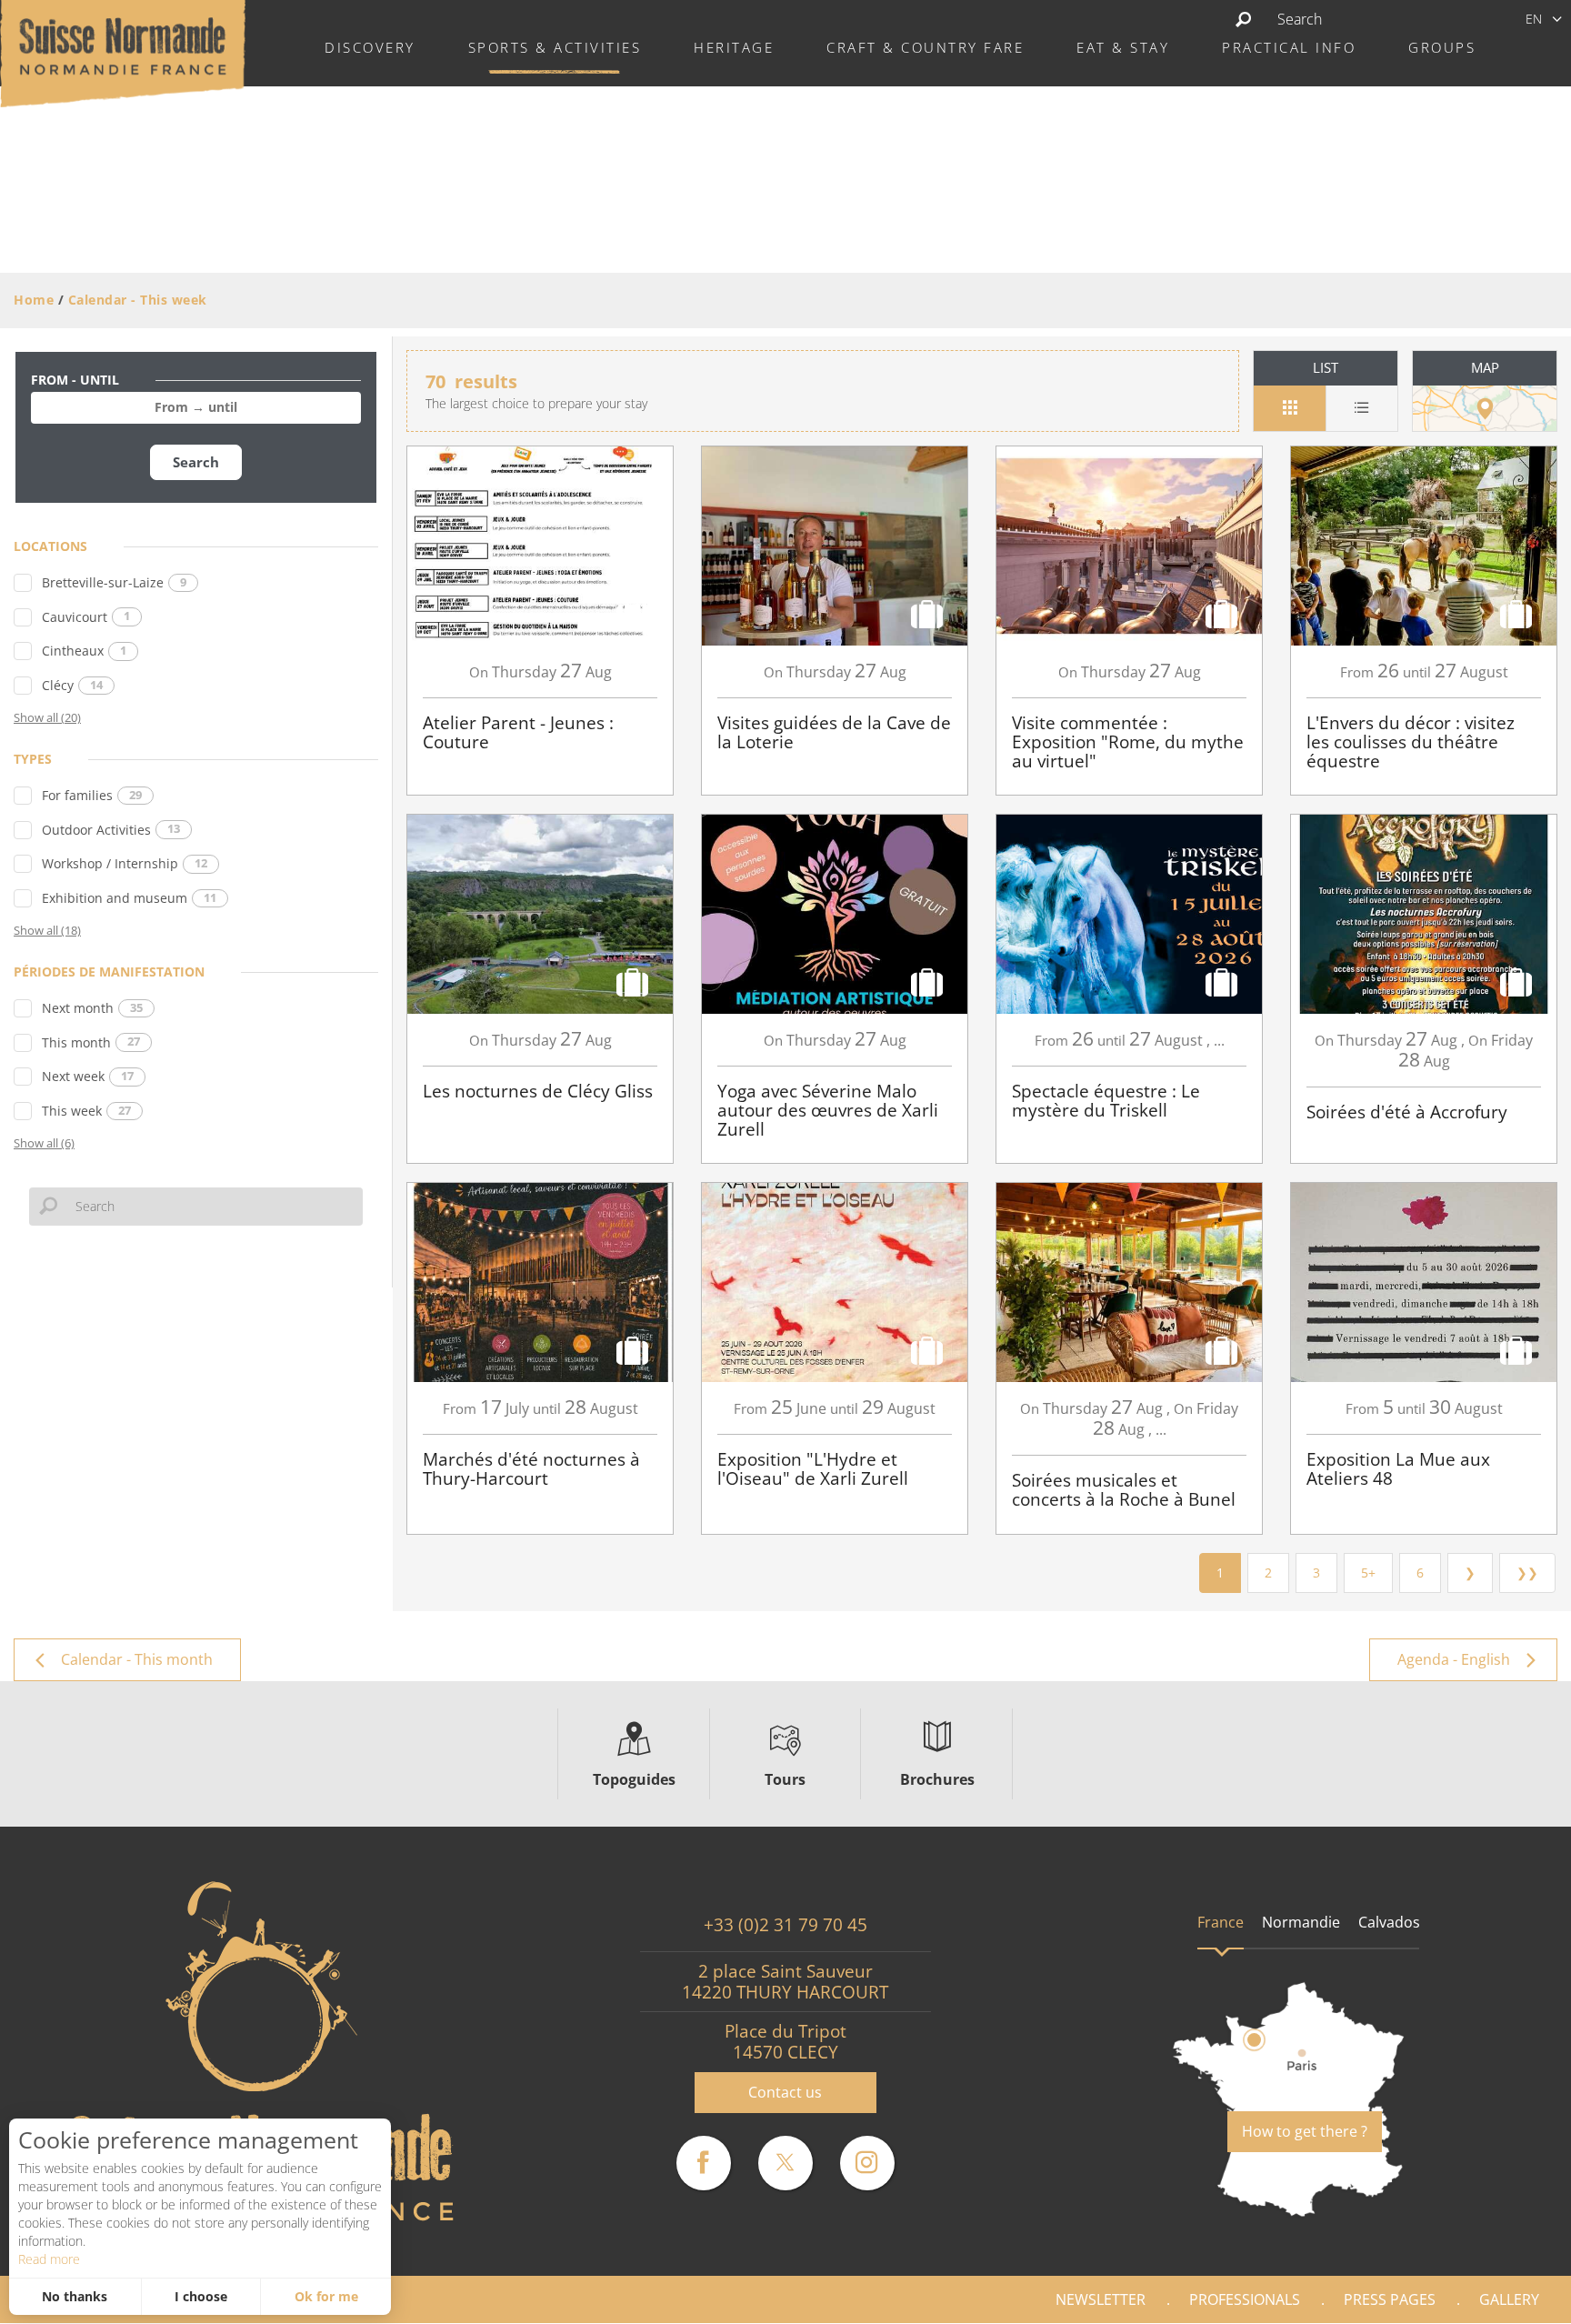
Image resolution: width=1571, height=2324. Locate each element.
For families (92, 795)
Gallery (1509, 2299)
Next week (88, 1076)
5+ (1368, 1573)
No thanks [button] (75, 2296)
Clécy (72, 685)
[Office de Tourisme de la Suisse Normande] (123, 52)
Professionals (1245, 2299)
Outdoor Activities (111, 830)
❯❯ (1527, 1573)
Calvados (1389, 1922)
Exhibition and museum (129, 898)
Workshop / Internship (125, 863)
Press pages (1390, 2299)
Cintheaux (84, 651)
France (1221, 1922)
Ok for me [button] (326, 2296)
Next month (92, 1008)
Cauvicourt (86, 617)
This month (91, 1042)
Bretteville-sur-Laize (114, 582)
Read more (49, 2259)
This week (86, 1111)
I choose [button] (201, 2296)
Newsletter (1101, 2299)
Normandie (1301, 1922)
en (1534, 19)
